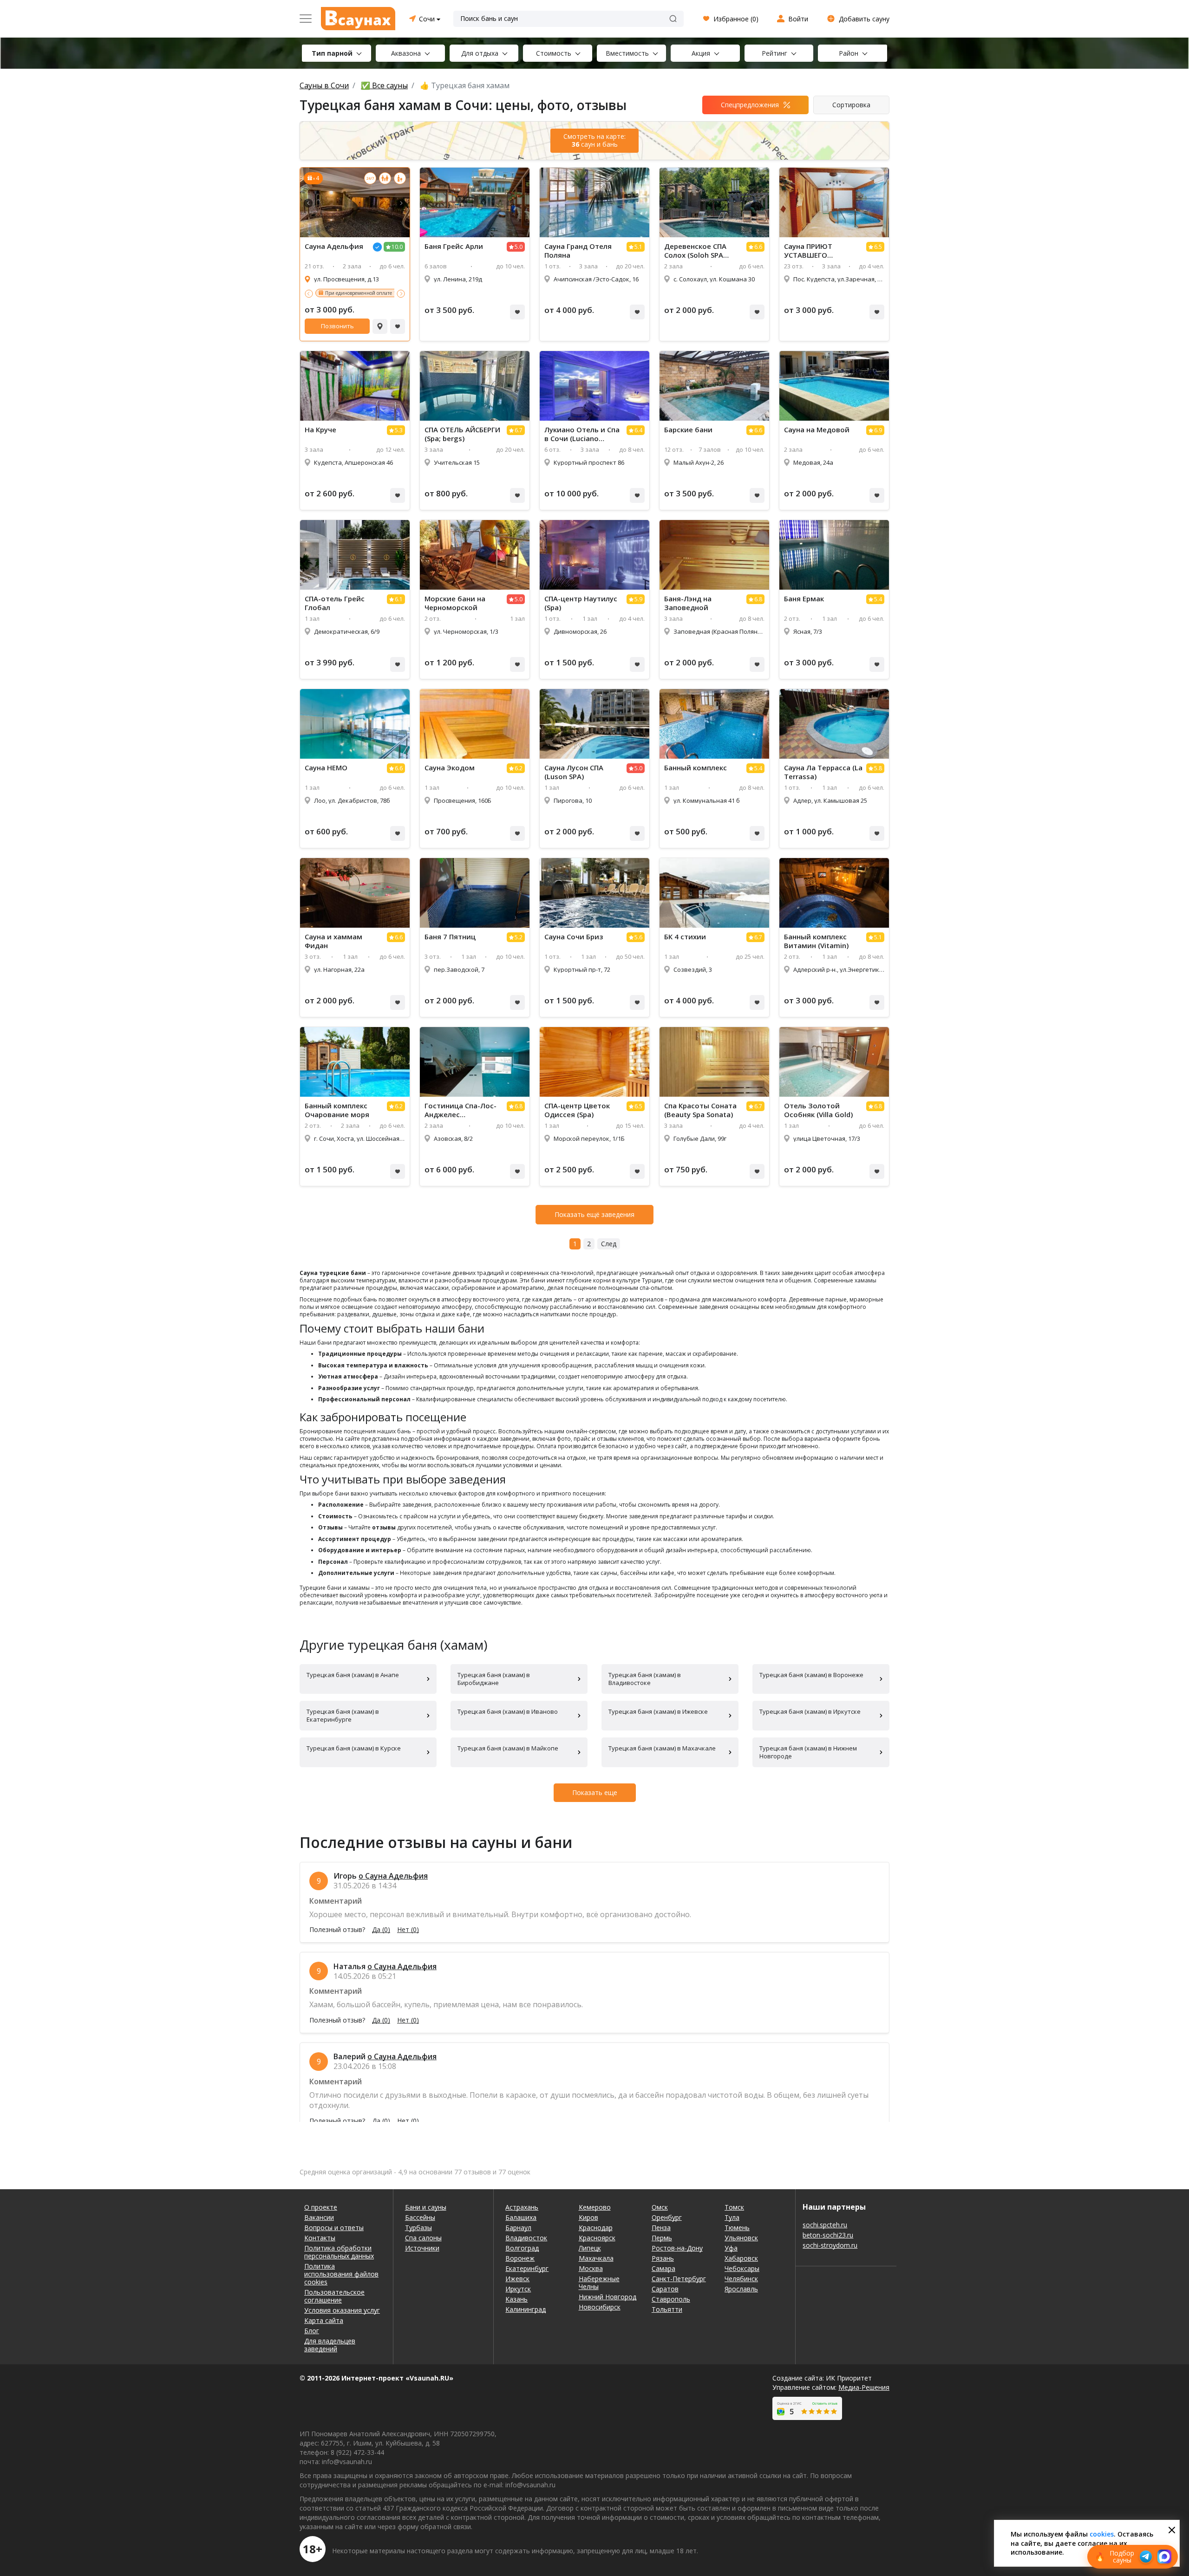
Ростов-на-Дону (677, 2248)
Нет (408, 1930)
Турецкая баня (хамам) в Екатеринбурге (343, 1715)
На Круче (320, 430)
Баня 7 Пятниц (450, 937)
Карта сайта (324, 2320)
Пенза (661, 2228)
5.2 (519, 937)
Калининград (526, 2309)
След (609, 1244)
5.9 (638, 599)
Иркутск (518, 2289)
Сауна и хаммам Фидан (333, 941)
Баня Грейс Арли (454, 246)
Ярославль (741, 2289)
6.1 (399, 599)
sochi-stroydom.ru (830, 2245)
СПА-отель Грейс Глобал (335, 603)
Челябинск (741, 2279)
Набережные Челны (599, 2283)
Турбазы (418, 2228)
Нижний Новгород (608, 2297)
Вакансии (319, 2217)
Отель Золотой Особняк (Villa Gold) (818, 1110)
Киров (588, 2217)
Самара (663, 2268)
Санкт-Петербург (679, 2279)
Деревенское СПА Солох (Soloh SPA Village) (695, 251)
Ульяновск (741, 2238)
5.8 (878, 768)
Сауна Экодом (450, 768)
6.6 (758, 247)
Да (381, 1930)
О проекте (321, 2207)
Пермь (662, 2238)
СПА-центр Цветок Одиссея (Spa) (577, 1110)
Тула (732, 2217)
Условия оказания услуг (342, 2310)
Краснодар (596, 2228)
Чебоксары (742, 2268)
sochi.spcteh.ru (825, 2225)
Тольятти (667, 2309)
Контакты (320, 2238)
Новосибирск (600, 2307)
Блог (312, 2331)
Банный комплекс (696, 768)
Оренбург (667, 2217)
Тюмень (737, 2228)
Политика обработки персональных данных (339, 2252)
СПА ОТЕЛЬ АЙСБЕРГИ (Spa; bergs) (462, 434)
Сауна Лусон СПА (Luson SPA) (574, 772)
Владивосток (526, 2238)
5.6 (638, 937)
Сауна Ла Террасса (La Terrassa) (823, 772)
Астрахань (522, 2207)
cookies (1102, 2534)
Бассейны (420, 2217)
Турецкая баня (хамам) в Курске (354, 1748)
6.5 (878, 247)
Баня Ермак (804, 599)
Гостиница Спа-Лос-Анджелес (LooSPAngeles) (461, 1110)
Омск (660, 2207)
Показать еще (595, 1792)
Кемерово (595, 2207)
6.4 (638, 430)
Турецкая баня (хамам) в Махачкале (662, 1748)
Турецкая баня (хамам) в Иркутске (810, 1711)
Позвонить (337, 326)
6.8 (758, 599)
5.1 (638, 247)
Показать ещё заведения (594, 1214)
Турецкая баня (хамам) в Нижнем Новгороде (808, 1752)
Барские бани (688, 430)
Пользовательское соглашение (334, 2296)
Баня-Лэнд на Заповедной (688, 603)
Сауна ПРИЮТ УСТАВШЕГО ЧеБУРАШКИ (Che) (815, 251)
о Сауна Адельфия (393, 1876)
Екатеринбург (527, 2268)
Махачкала (596, 2258)
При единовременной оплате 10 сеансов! (372, 293)
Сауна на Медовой (817, 430)
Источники (422, 2248)
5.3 (399, 430)
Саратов (665, 2289)
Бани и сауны (426, 2207)
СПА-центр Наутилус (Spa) (581, 603)
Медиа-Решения (864, 2387)
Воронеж (520, 2258)
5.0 (519, 247)
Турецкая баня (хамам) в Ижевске (658, 1711)
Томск (734, 2207)
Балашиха (521, 2217)
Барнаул (518, 2228)
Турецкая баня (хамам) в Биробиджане (494, 1679)
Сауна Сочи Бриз (574, 937)
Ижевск (517, 2279)
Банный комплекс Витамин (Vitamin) (816, 941)
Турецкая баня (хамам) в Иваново (508, 1711)
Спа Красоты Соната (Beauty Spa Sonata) (700, 1110)
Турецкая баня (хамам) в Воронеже (811, 1675)
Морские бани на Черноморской (455, 603)
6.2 (519, 768)
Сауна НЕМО (326, 768)
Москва (591, 2268)
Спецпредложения (750, 105)
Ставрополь (671, 2299)
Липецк (590, 2248)
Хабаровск (741, 2258)
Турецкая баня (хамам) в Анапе (353, 1675)
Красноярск (597, 2238)
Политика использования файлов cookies (341, 2274)
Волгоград (522, 2248)
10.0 (397, 247)
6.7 (519, 430)
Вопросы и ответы (334, 2228)
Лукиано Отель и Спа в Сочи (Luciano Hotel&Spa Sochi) (582, 434)
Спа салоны (423, 2238)
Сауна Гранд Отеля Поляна (578, 251)
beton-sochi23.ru (828, 2235)
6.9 (878, 430)
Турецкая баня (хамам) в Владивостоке (645, 1679)
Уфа (731, 2248)
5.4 (878, 599)
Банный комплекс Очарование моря (337, 1110)
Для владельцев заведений (330, 2345)
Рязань (663, 2258)
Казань (516, 2299)
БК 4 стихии (685, 937)
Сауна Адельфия (334, 246)
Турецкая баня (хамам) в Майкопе (508, 1748)
